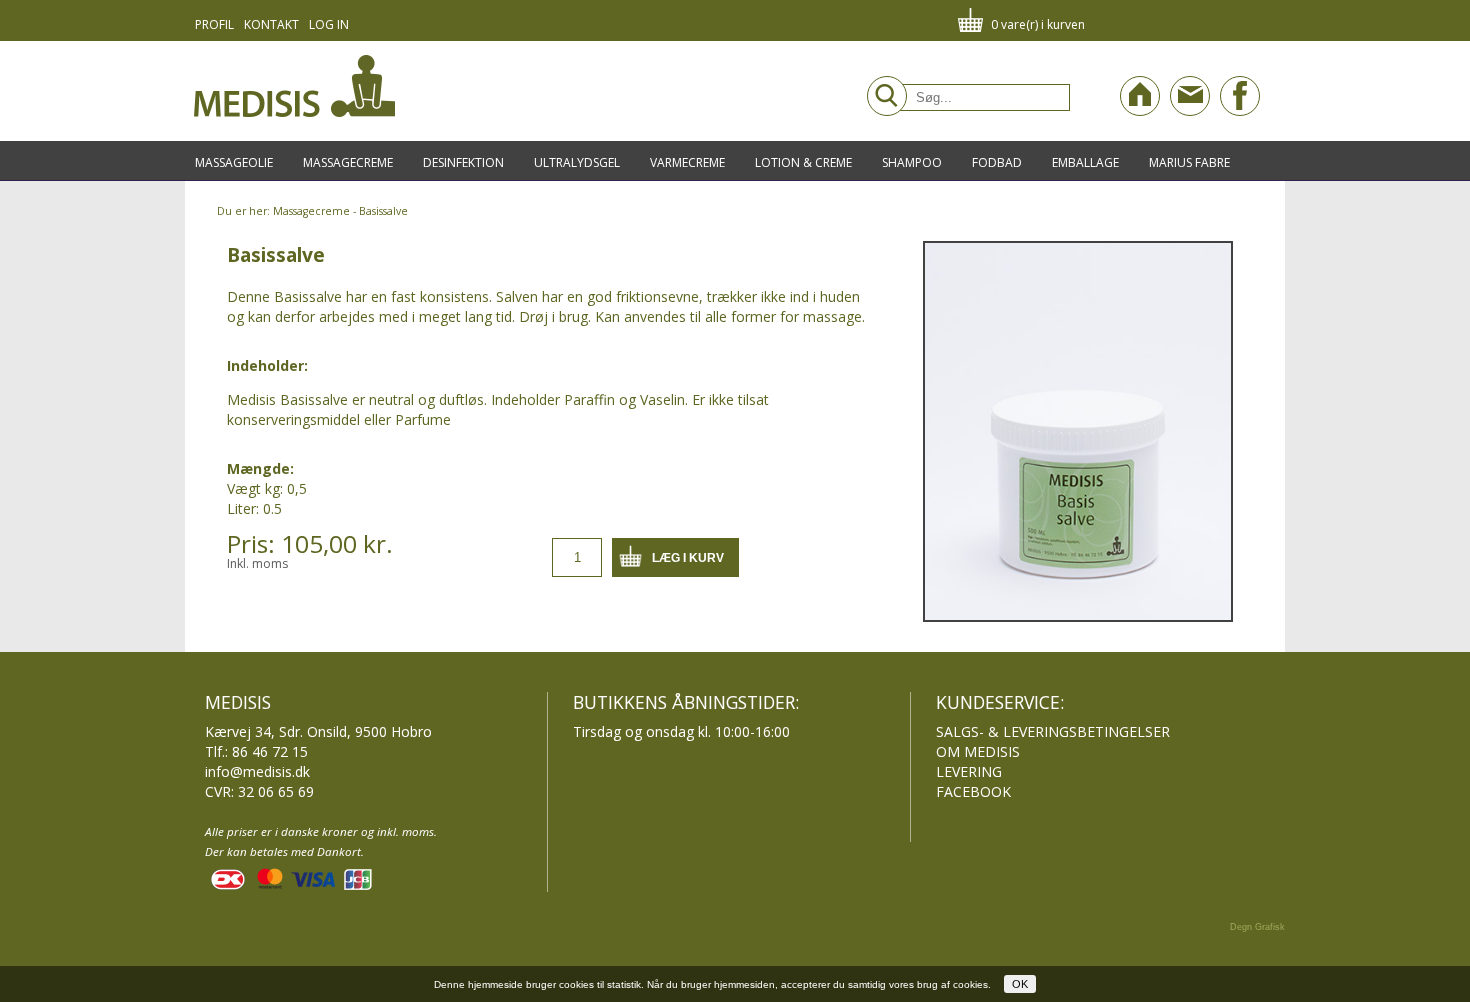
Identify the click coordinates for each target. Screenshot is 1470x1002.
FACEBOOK (973, 791)
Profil (214, 24)
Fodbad (997, 162)
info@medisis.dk (257, 771)
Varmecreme (687, 162)
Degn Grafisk (1257, 927)
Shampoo (912, 162)
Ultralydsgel (577, 162)
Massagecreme (348, 162)
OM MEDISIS (978, 751)
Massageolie (234, 162)
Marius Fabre (1189, 162)
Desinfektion (463, 162)
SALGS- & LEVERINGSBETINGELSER (1053, 731)
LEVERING (969, 771)
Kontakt (271, 24)
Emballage (1085, 162)
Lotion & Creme (803, 162)
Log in (329, 24)
